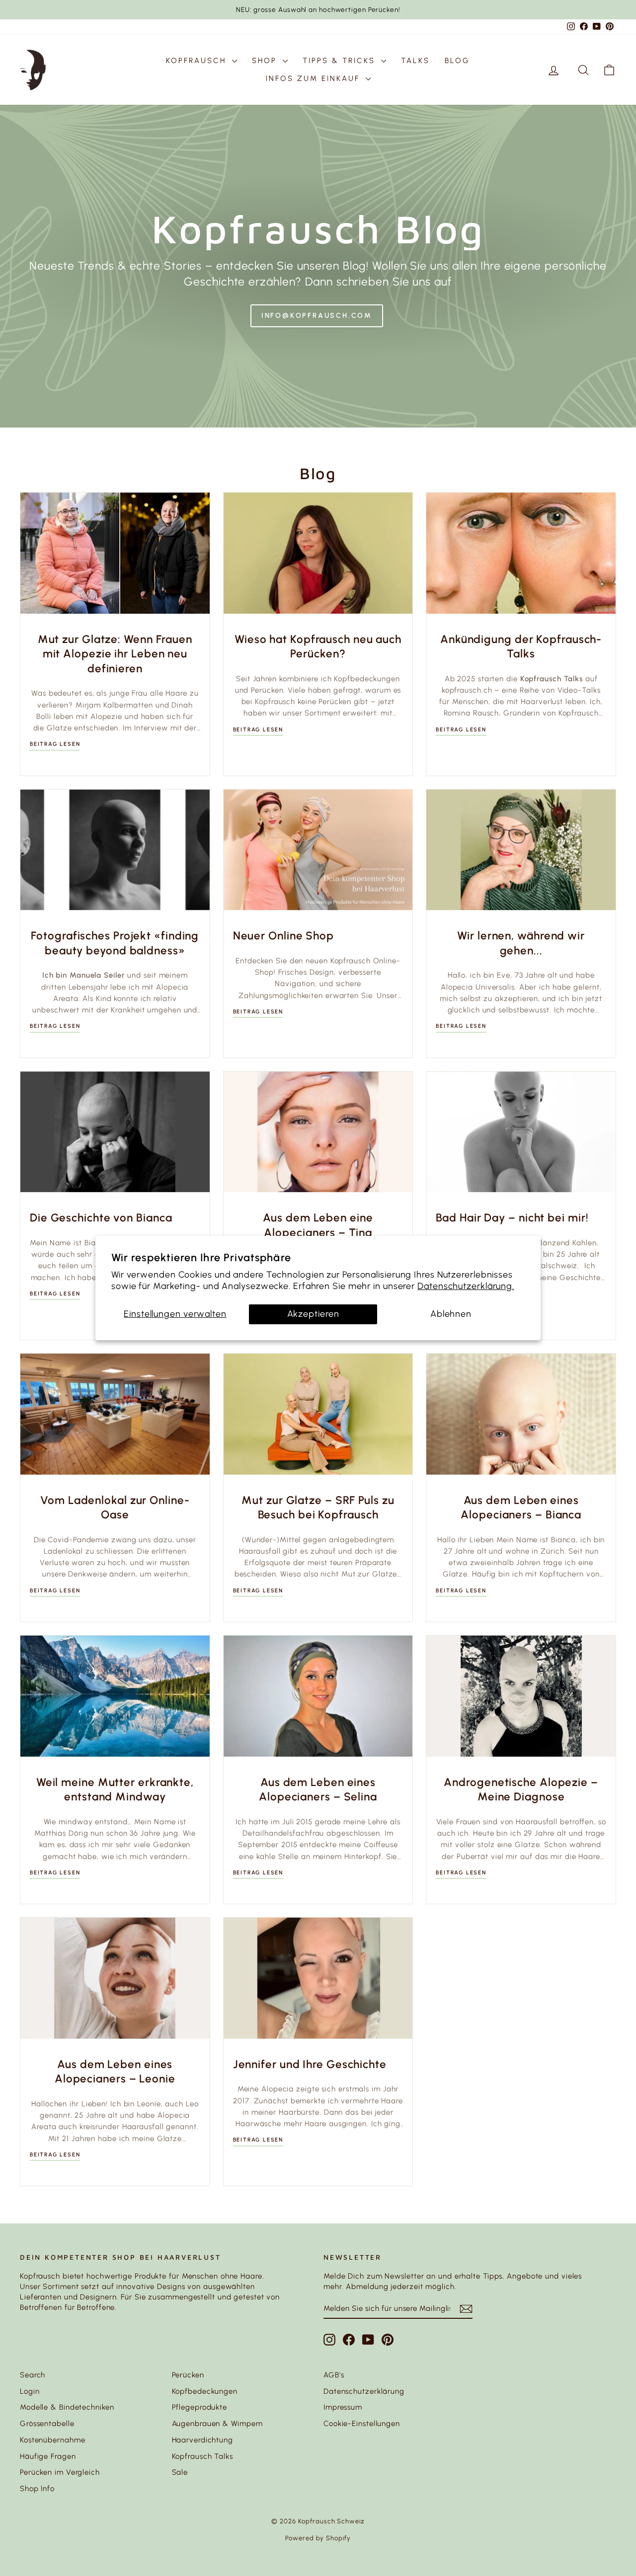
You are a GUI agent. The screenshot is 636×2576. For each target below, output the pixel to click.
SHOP (266, 61)
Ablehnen (451, 1314)
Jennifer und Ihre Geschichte (310, 2064)
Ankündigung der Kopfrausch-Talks (521, 647)
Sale (180, 2472)
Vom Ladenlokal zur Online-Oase (115, 1508)
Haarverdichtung (203, 2440)
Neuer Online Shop (283, 936)
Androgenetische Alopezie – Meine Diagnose (521, 1790)
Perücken (188, 2375)
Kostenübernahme (53, 2440)
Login (30, 2391)
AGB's (334, 2375)
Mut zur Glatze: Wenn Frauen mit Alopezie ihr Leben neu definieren (115, 654)
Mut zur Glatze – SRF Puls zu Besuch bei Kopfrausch (318, 1508)
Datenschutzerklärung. (466, 1286)
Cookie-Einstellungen (362, 2424)
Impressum (343, 2407)
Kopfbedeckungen (205, 2391)
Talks (415, 61)
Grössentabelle (47, 2424)
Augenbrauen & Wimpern (218, 2424)
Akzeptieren (313, 1314)
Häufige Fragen (48, 2456)
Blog (457, 61)
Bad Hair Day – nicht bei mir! (512, 1218)
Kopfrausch (198, 61)
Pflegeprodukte (200, 2407)
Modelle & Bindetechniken (67, 2407)
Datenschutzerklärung (364, 2391)
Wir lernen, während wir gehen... (521, 943)
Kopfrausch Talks (202, 2456)
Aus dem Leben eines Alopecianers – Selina (318, 1790)
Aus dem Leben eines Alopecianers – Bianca (521, 1508)
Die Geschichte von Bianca (101, 1218)
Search (33, 2375)
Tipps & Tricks (341, 61)
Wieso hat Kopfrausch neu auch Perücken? (318, 647)
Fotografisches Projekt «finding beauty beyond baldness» (115, 943)
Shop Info (37, 2489)
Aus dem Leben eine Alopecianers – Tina (318, 1225)
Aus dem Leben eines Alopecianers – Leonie (115, 2072)
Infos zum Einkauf (315, 78)
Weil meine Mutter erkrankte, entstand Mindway (115, 1790)
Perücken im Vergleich (60, 2472)
